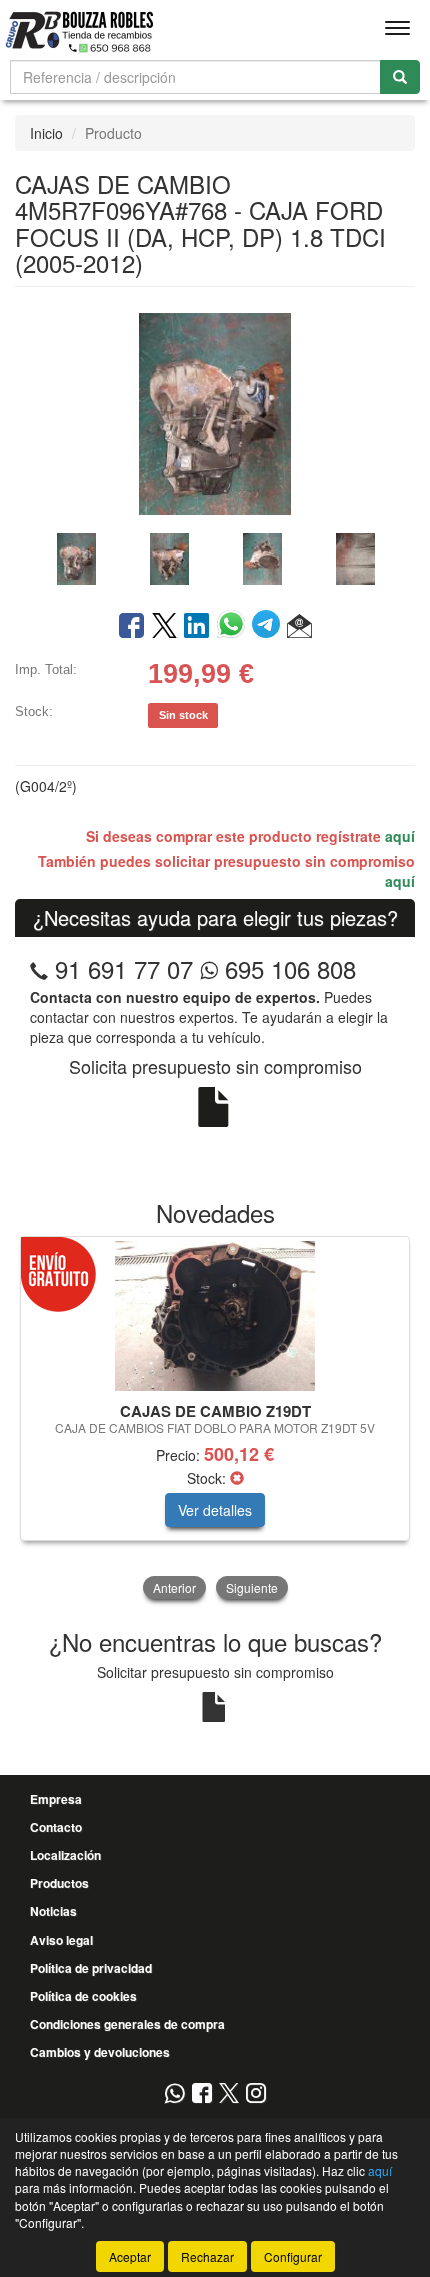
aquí (400, 836)
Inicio (46, 133)
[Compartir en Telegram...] (269, 627)
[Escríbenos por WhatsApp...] (174, 2094)
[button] (299, 627)
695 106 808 (287, 968)
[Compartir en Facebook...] (131, 627)
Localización (65, 1855)
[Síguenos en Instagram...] (256, 2094)
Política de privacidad (91, 1968)
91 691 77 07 (124, 968)
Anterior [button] (174, 1587)
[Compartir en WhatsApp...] (234, 627)
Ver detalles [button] (215, 1510)
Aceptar (130, 2256)
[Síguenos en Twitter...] (229, 2094)
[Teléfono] (39, 968)
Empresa (56, 1799)
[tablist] (215, 557)
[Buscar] (400, 77)
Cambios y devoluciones (100, 2052)
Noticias (53, 1911)
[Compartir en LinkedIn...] (197, 627)
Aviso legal (61, 1940)
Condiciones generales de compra (127, 2024)
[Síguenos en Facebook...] (202, 2094)
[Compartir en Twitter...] (164, 627)
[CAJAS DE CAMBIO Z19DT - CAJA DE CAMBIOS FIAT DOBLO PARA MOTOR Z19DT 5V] (215, 1316)
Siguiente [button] (252, 1587)
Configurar (293, 2256)
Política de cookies (83, 1996)
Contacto (56, 1827)
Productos (59, 1883)
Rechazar (207, 2256)
